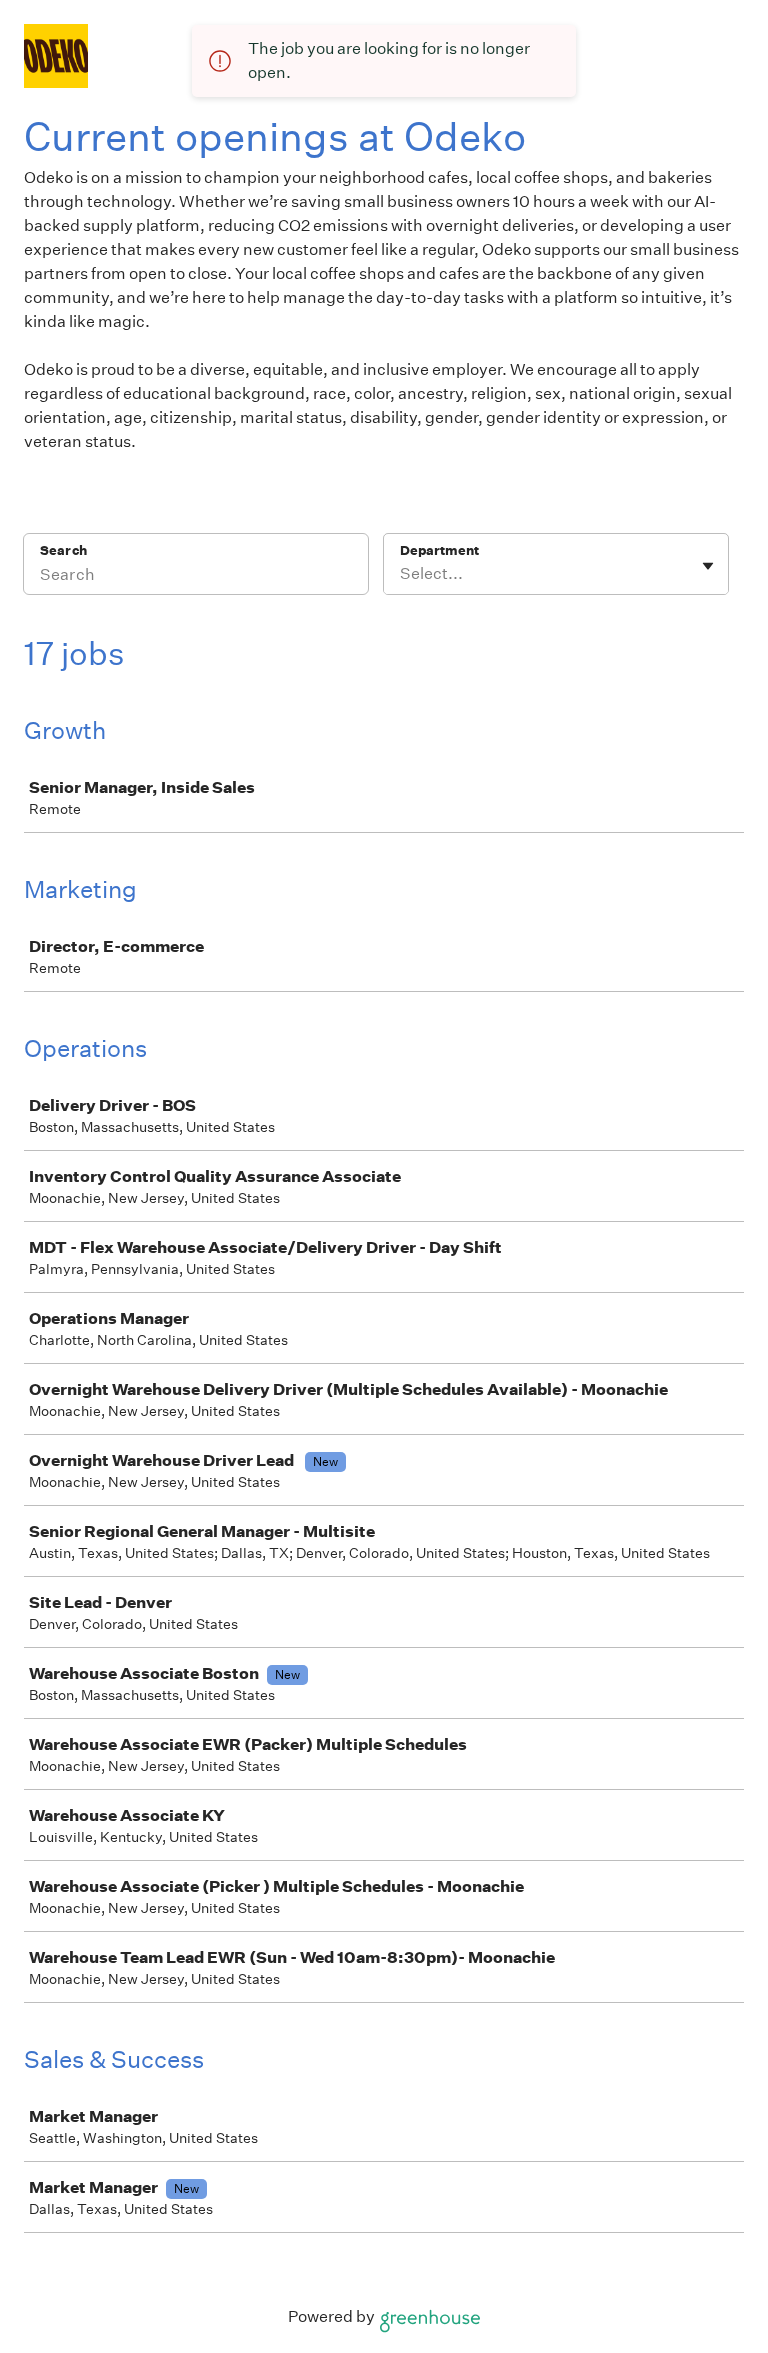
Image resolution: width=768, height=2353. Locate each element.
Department (439, 550)
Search (63, 550)
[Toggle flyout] (708, 566)
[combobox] (401, 574)
